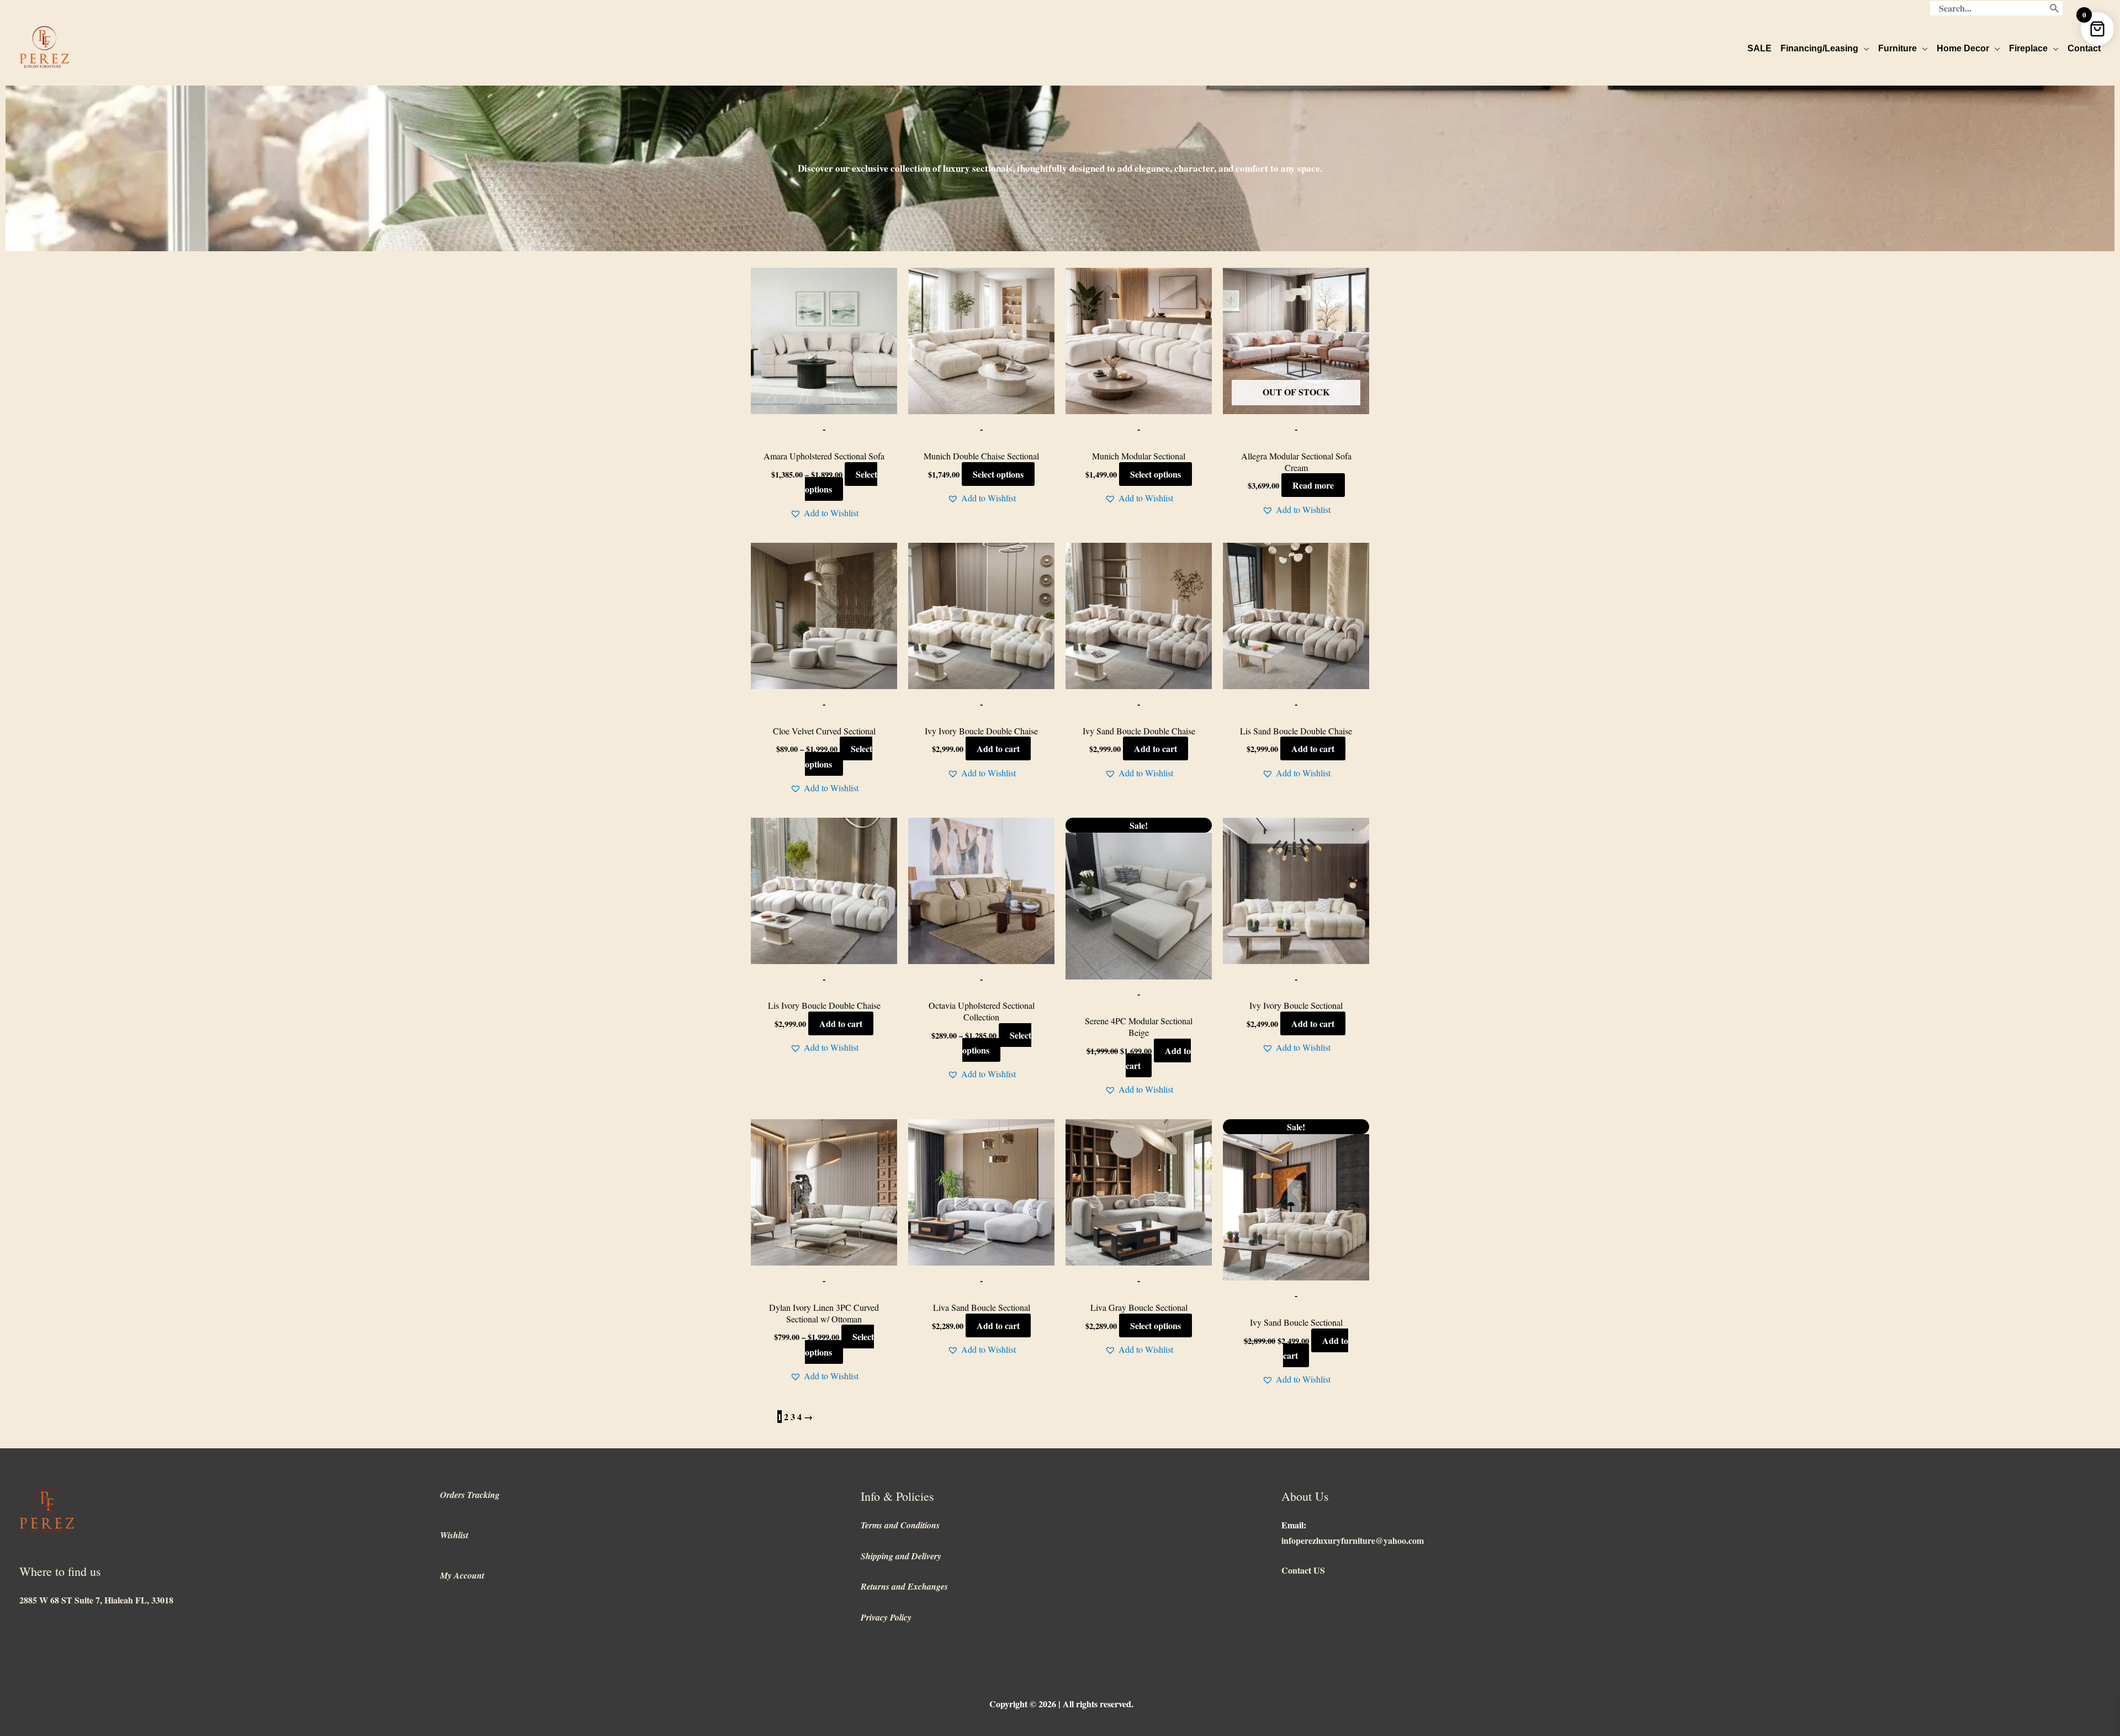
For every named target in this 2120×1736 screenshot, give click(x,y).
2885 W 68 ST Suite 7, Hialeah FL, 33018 (96, 1600)
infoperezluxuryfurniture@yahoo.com (1353, 1540)
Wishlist (454, 1535)
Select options (841, 481)
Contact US (1303, 1570)
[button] (824, 513)
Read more (1313, 485)
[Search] (2055, 8)
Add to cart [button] (998, 748)
